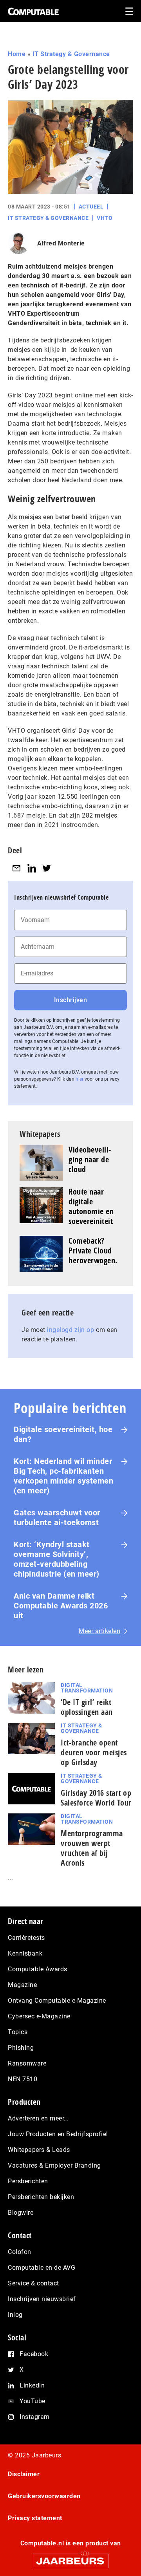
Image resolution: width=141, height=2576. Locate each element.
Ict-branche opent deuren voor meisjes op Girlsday (94, 1752)
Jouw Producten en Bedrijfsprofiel (58, 2134)
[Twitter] (47, 868)
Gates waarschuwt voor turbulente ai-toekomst (57, 1518)
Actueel (91, 207)
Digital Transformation (87, 1688)
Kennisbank (25, 1953)
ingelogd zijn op (70, 1330)
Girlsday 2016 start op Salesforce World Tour (96, 1798)
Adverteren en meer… (38, 2118)
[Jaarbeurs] (70, 2557)
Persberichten (28, 2181)
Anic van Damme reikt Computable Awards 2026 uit (61, 1606)
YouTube (33, 2401)
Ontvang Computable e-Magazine (57, 2001)
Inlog (15, 2315)
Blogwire (21, 2213)
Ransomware (27, 2063)
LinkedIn (32, 2385)
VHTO (105, 218)
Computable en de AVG (42, 2268)
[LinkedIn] (32, 868)
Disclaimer (24, 2474)
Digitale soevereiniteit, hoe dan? (63, 1434)
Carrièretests (26, 1938)
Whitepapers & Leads (39, 2150)
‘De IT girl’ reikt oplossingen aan (87, 1707)
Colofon (20, 2252)
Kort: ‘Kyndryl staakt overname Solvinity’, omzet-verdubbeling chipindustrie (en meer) (57, 1559)
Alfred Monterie (61, 243)
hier (80, 1079)
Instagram (35, 2417)
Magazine (22, 1985)
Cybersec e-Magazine (39, 2016)
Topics (18, 2032)
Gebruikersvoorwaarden (44, 2496)
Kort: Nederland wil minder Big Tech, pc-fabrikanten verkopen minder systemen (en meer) (63, 1476)
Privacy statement (35, 2518)
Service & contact (33, 2283)
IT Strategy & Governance (71, 54)
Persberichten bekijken (41, 2197)
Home (17, 54)
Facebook (34, 2354)
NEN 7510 (23, 2079)
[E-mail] (16, 868)
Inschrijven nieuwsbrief (42, 2299)
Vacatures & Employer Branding (54, 2165)
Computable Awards (38, 1969)
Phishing (21, 2048)
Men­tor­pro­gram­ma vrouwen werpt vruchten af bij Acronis (92, 1848)
